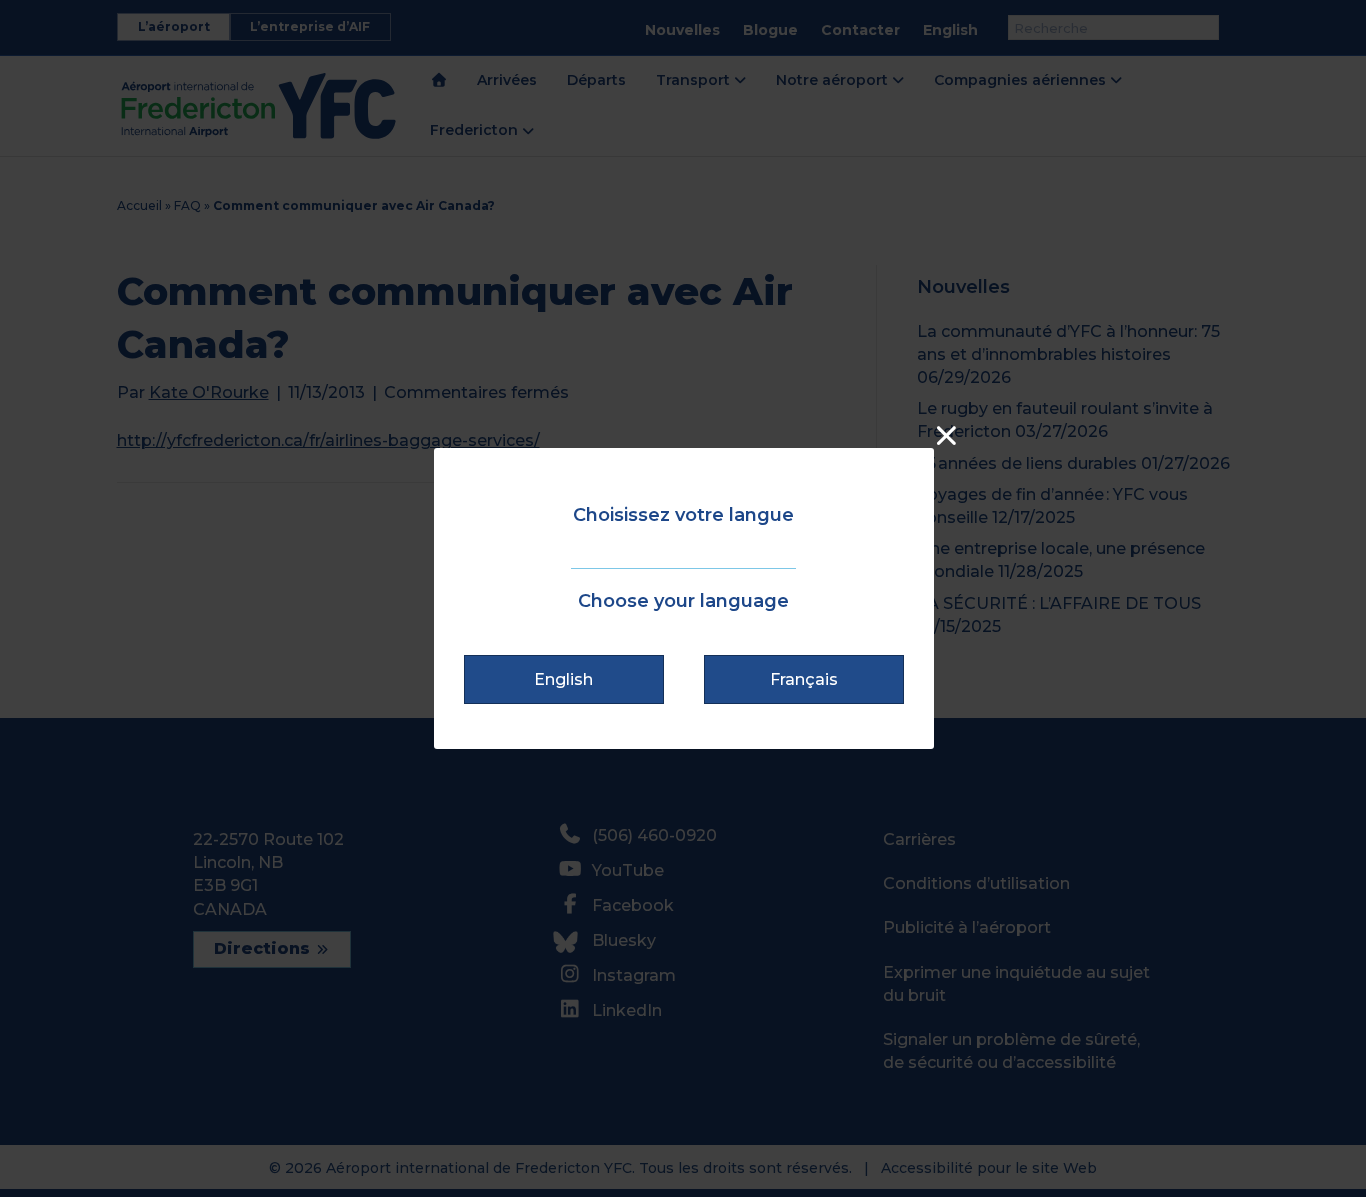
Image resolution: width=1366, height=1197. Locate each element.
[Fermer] (946, 435)
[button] (564, 679)
